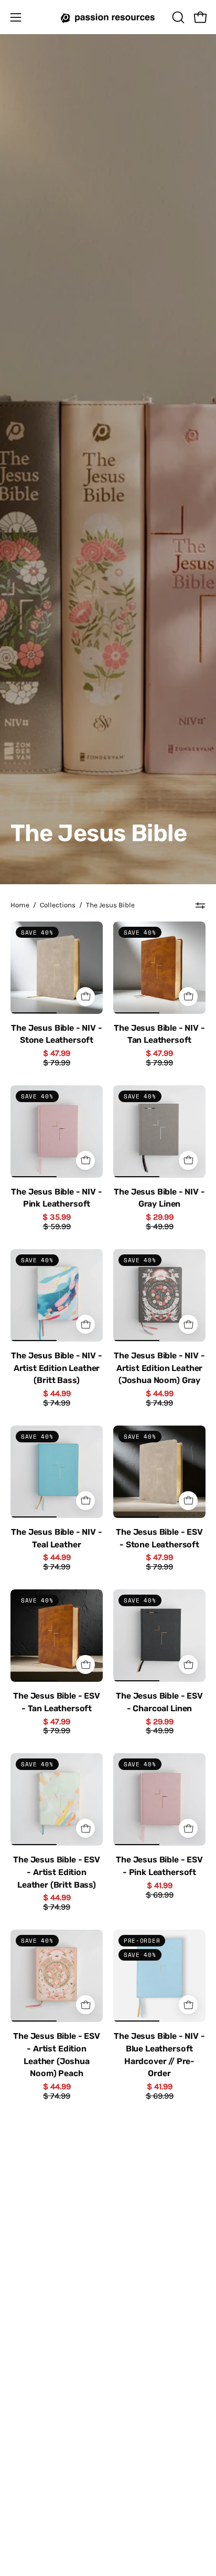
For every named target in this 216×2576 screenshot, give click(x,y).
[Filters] (200, 905)
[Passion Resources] (108, 17)
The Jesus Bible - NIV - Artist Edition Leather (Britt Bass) (56, 1368)
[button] (177, 17)
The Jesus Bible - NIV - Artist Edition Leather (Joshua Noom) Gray (159, 1368)
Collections (58, 905)
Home (20, 905)
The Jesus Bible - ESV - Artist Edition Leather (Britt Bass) (57, 1873)
